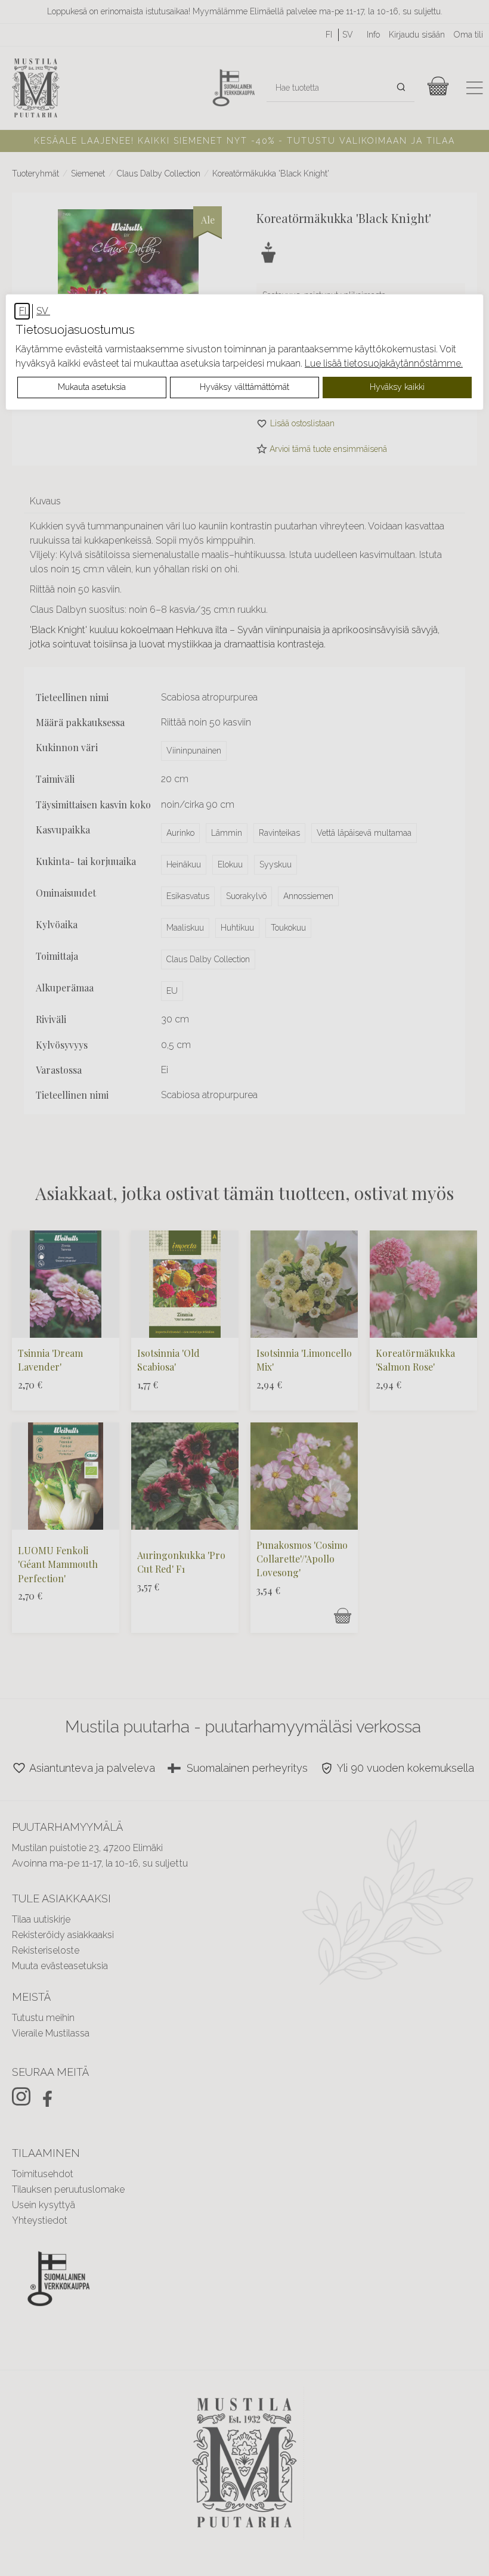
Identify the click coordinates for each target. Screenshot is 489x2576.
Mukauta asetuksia (92, 387)
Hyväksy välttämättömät (244, 387)
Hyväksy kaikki (397, 387)
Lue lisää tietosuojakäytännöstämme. (384, 363)
